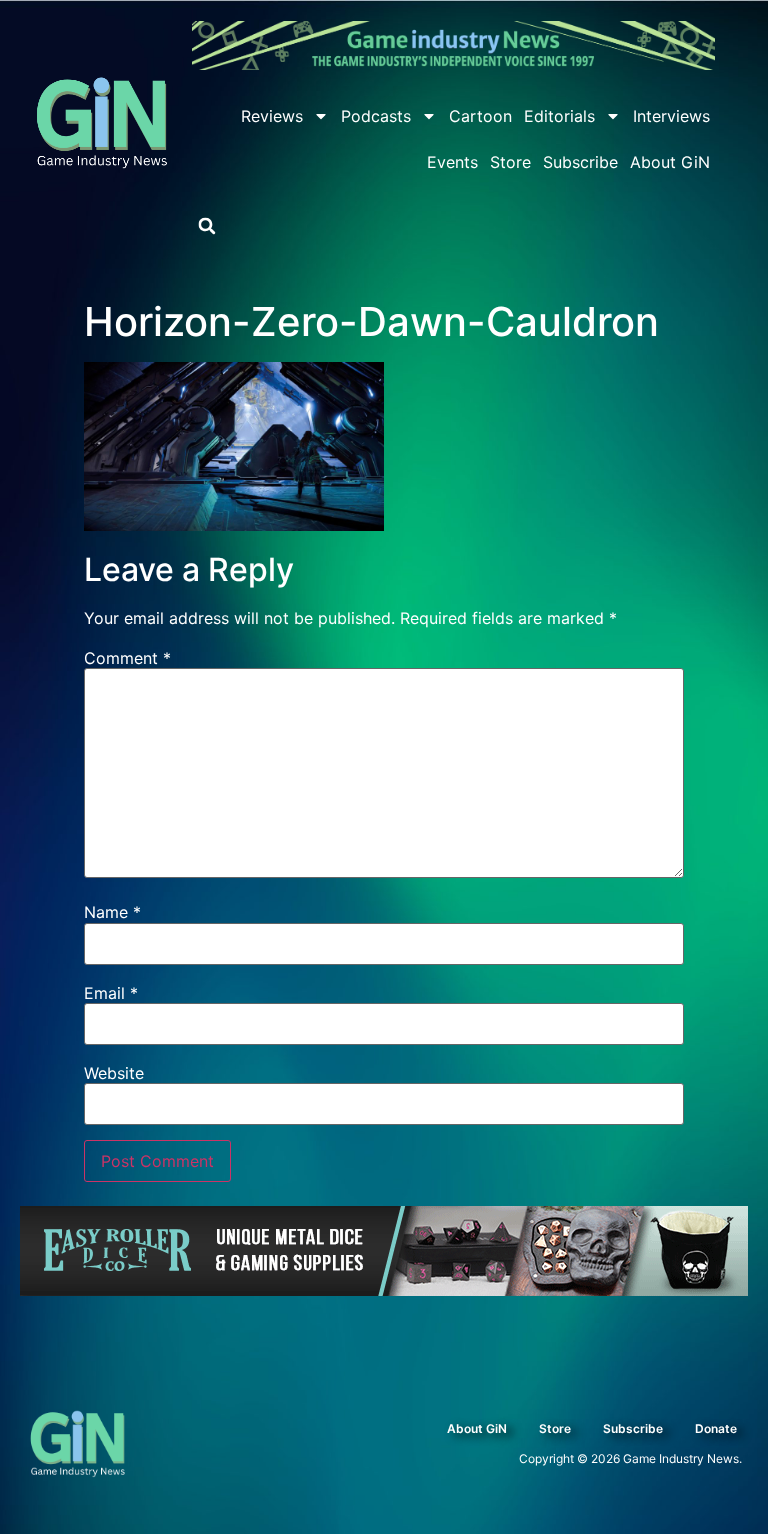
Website (114, 1073)
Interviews (671, 116)
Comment (127, 658)
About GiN (670, 162)
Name (112, 912)
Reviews (272, 116)
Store (510, 162)
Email (111, 993)
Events (452, 162)
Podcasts (376, 116)
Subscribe (580, 162)
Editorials (559, 116)
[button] (207, 226)
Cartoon (480, 116)
